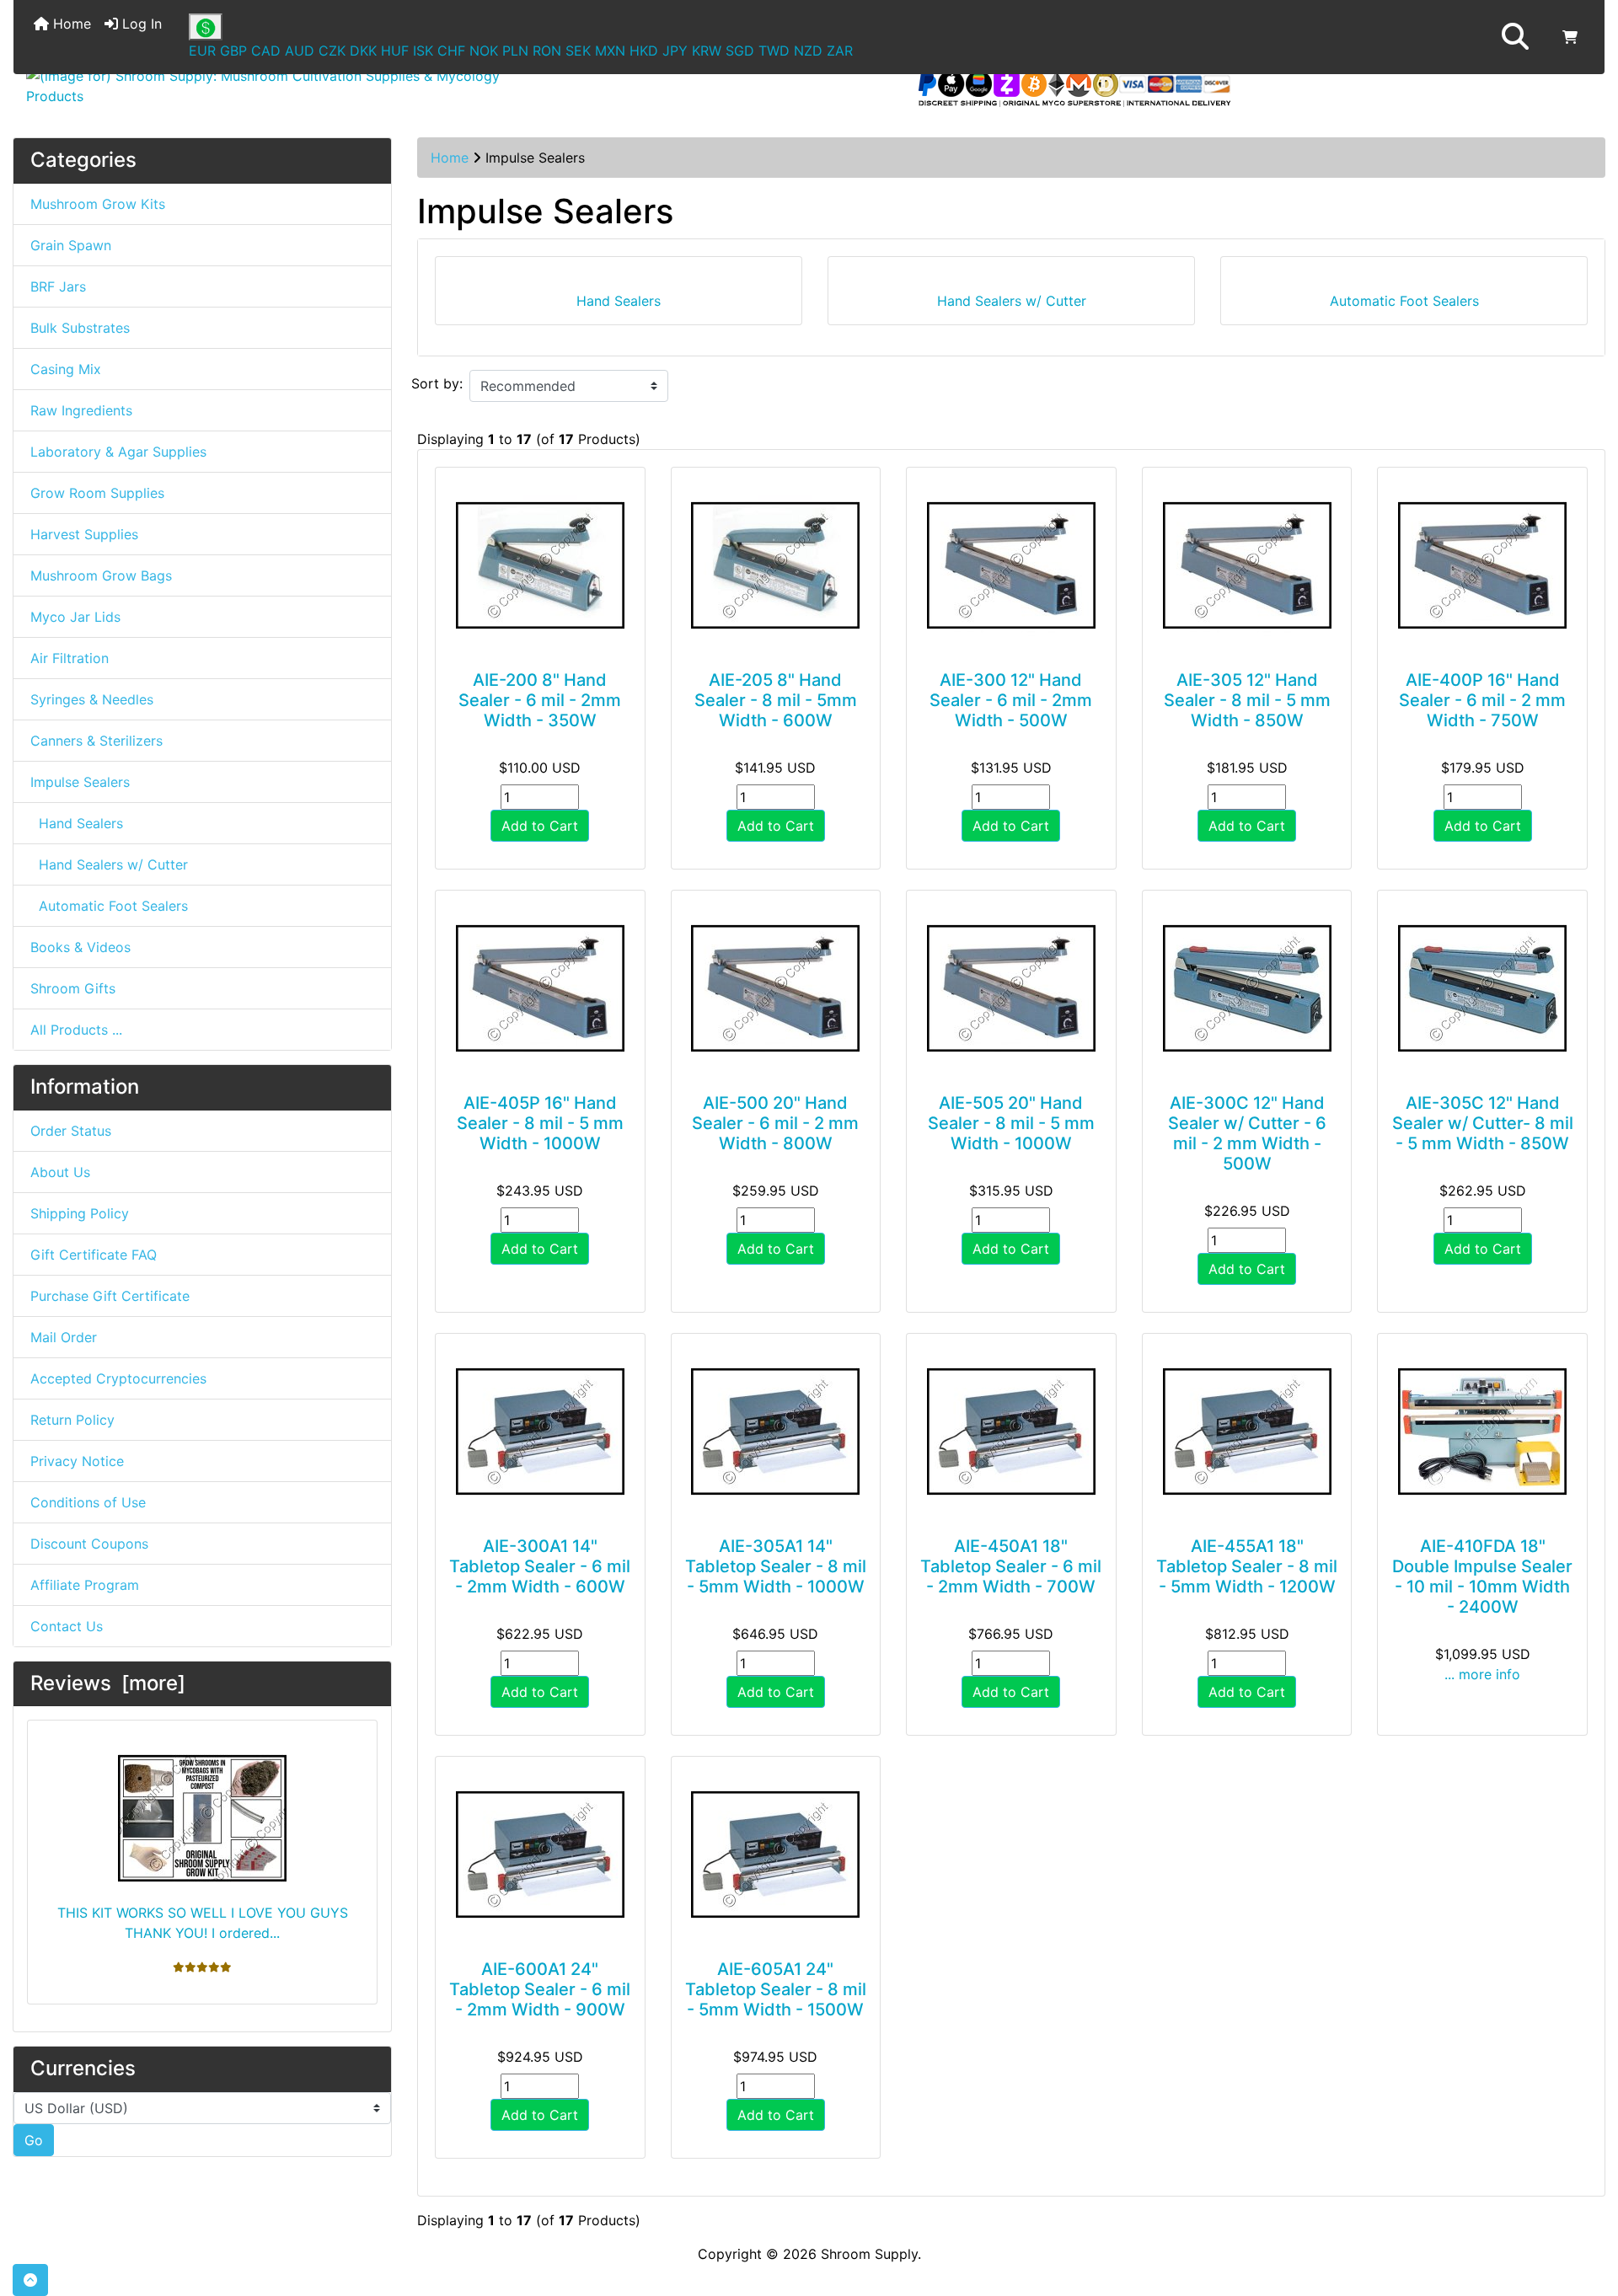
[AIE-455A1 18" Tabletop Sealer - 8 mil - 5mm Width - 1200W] (1247, 1432)
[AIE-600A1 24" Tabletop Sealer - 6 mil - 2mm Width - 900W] (540, 1854)
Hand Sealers (77, 823)
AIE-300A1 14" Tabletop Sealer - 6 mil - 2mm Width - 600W (540, 1566)
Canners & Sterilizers (96, 741)
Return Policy (72, 1420)
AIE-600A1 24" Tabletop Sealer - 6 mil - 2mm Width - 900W (540, 1989)
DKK (363, 51)
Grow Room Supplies (97, 493)
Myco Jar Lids (75, 617)
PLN (515, 51)
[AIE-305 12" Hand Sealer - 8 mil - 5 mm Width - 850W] (1247, 565)
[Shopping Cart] (1570, 37)
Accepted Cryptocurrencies (118, 1378)
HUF (395, 51)
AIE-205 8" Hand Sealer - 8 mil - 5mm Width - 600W (776, 700)
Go (34, 2140)
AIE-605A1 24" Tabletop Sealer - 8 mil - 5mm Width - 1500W (776, 1989)
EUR (202, 51)
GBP (233, 51)
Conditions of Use (88, 1502)
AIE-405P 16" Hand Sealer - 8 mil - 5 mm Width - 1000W (540, 1123)
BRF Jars (58, 286)
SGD (740, 51)
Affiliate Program (85, 1585)
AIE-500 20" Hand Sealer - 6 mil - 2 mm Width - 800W (775, 1123)
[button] (1515, 37)
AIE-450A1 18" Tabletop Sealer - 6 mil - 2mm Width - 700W (1011, 1566)
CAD (266, 51)
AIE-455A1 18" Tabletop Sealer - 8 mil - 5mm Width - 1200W (1247, 1566)
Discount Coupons (89, 1544)
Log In (140, 24)
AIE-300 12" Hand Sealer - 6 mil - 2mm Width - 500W (1011, 700)
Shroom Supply (869, 2254)
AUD (300, 51)
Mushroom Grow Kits (98, 204)
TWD (774, 51)
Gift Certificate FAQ (94, 1255)
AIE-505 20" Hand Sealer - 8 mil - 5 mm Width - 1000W (1011, 1123)
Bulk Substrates (80, 328)
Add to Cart (540, 826)
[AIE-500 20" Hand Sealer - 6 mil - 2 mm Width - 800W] (776, 988)
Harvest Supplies (84, 534)
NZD (808, 51)
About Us (60, 1172)
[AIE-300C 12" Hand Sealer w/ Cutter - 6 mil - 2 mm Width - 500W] (1247, 988)
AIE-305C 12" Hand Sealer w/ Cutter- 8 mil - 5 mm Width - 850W (1483, 1123)
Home (70, 24)
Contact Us (67, 1626)
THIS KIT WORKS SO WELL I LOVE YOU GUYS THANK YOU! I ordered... (203, 1923)
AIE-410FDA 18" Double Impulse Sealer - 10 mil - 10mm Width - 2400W (1482, 1576)
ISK (423, 51)
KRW (707, 51)
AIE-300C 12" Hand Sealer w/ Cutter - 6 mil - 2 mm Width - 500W (1247, 1133)
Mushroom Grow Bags (101, 575)
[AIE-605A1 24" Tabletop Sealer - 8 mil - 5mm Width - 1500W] (776, 1854)
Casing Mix (66, 369)
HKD (644, 51)
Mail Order (64, 1337)
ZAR (840, 51)
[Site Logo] (279, 86)
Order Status (71, 1131)
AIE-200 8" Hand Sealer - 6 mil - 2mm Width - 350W (540, 700)
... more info (1482, 1674)
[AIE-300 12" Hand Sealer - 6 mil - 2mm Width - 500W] (1011, 565)
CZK (332, 51)
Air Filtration (70, 658)
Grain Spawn (71, 245)
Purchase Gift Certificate (110, 1296)
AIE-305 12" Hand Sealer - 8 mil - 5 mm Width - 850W (1247, 700)
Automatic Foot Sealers (109, 906)
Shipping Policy (80, 1213)
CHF (451, 51)
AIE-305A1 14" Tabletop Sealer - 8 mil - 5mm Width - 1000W (776, 1566)
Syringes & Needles (92, 699)
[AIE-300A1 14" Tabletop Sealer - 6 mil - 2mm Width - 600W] (540, 1432)
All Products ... (76, 1030)
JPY (675, 51)
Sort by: (437, 383)
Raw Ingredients (81, 410)
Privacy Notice (77, 1461)
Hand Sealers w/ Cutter (109, 864)
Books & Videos (80, 947)
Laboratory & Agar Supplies (118, 452)
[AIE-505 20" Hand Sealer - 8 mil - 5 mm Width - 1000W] (1011, 988)
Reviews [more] (108, 1683)
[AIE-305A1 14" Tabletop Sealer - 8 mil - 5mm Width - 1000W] (776, 1432)
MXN (610, 51)
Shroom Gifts (73, 988)
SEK (578, 51)
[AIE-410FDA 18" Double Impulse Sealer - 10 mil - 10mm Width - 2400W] (1482, 1432)
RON (547, 51)
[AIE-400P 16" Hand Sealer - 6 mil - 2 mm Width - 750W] (1482, 565)
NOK (484, 51)
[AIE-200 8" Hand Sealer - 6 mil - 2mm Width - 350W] (540, 565)
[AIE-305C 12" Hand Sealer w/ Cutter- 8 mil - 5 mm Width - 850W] (1482, 988)
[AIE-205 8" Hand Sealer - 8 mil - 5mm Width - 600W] (776, 565)
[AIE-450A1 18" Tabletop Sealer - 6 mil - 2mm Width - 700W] (1011, 1432)
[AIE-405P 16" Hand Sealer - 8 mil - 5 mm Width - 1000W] (540, 988)
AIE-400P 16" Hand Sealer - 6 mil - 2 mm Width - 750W (1482, 700)
